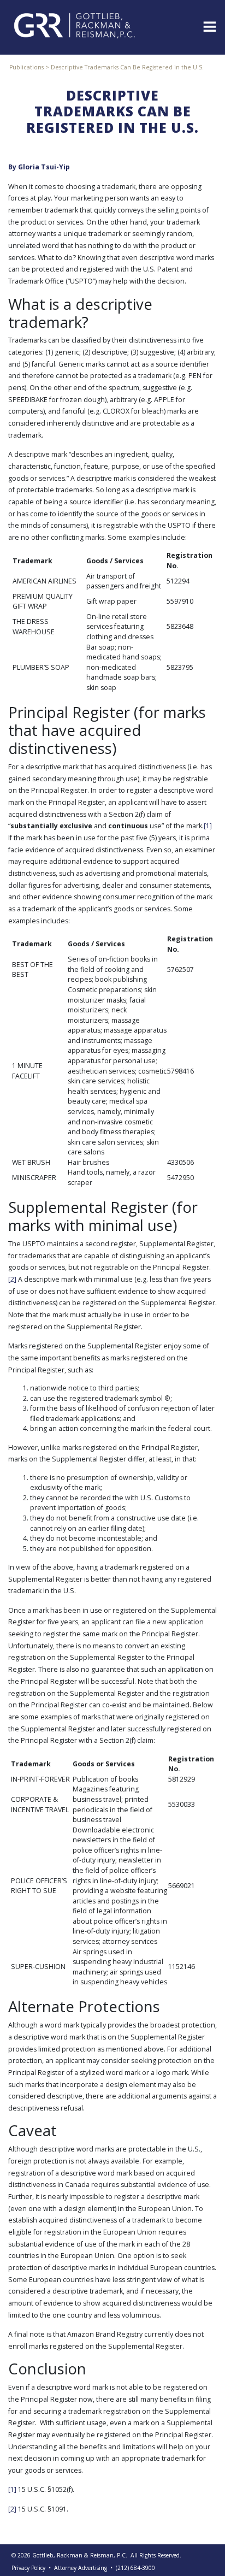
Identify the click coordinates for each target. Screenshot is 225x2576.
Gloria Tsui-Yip (44, 167)
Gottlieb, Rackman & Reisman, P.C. (80, 2555)
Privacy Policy (28, 2568)
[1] (208, 826)
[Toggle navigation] (209, 26)
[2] (12, 1279)
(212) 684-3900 (135, 2568)
